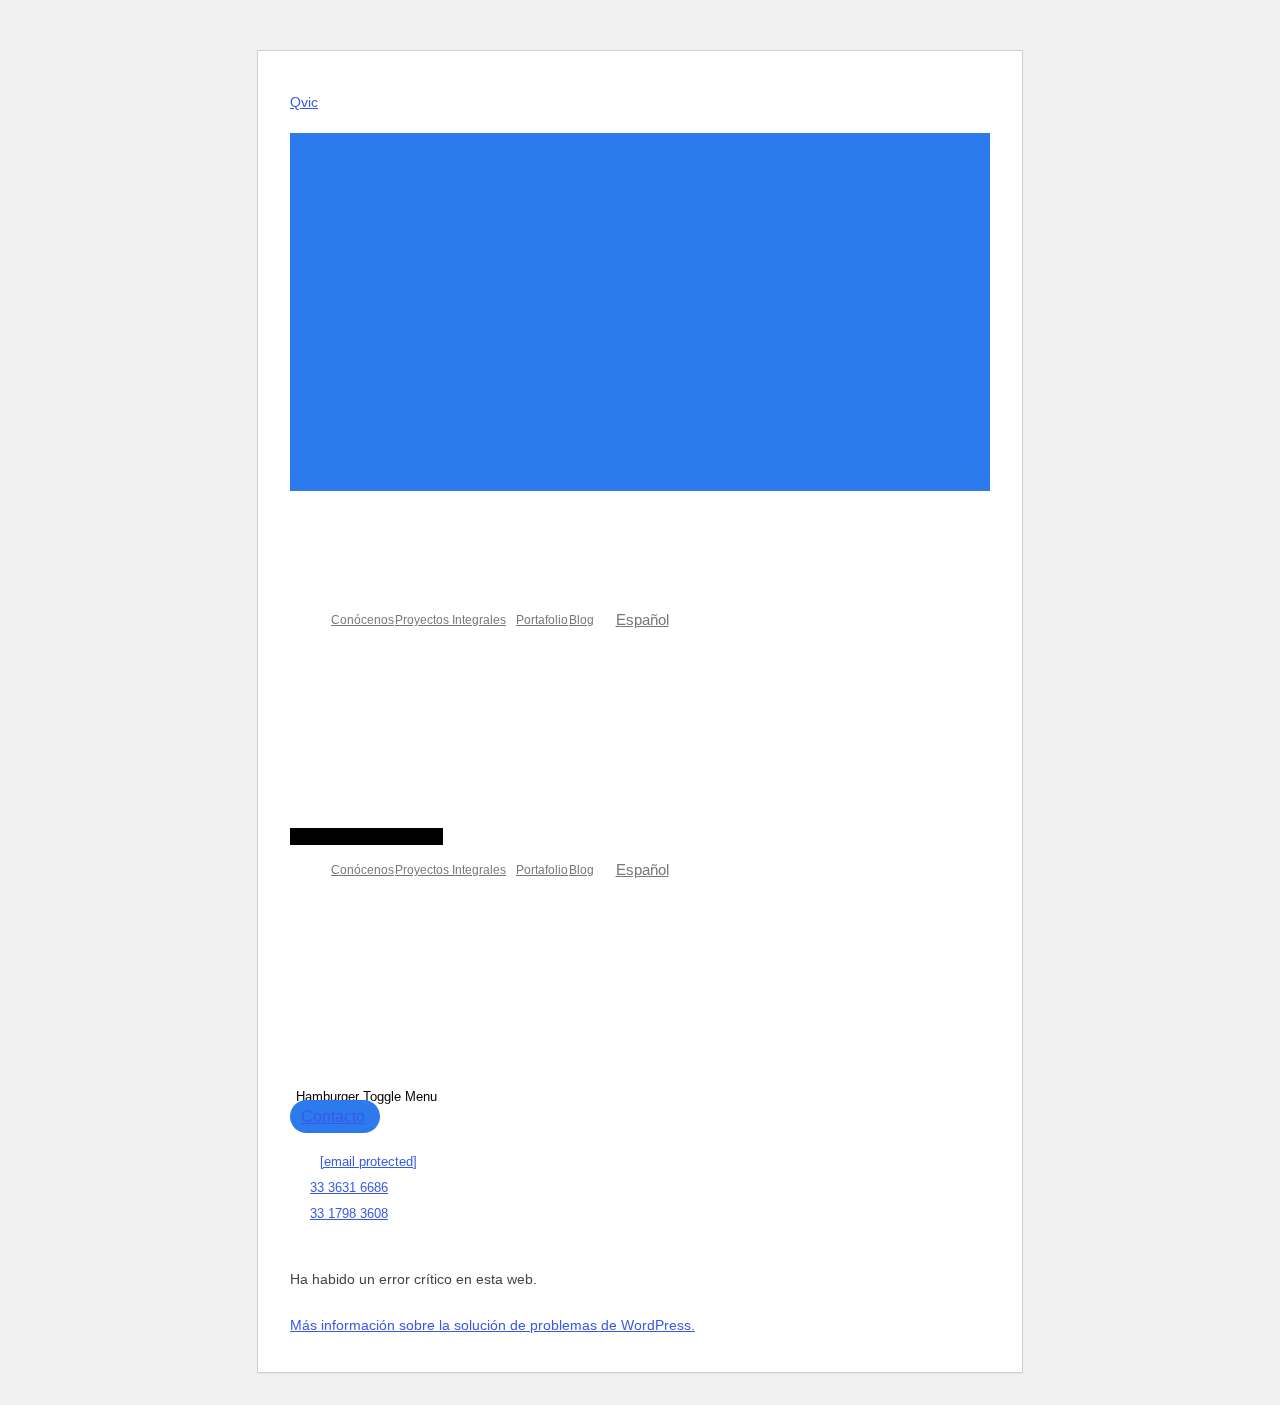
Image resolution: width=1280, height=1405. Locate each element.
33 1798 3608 (349, 1213)
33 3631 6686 (349, 1187)
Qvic (304, 102)
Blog (581, 620)
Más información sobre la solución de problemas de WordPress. (492, 1325)
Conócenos (362, 620)
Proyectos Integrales (450, 620)
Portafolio (542, 620)
